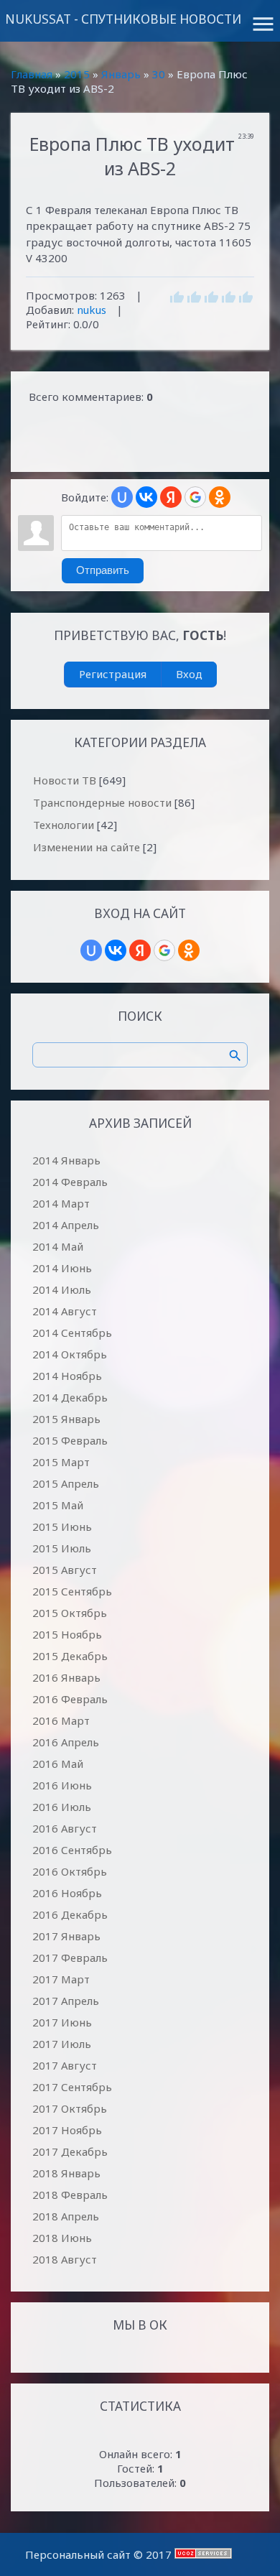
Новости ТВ (65, 780)
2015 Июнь (62, 1526)
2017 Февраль (70, 1958)
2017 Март (61, 1979)
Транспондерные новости (102, 802)
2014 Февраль (70, 1182)
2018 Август (65, 2259)
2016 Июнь (62, 1785)
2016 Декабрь (70, 1914)
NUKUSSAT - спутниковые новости (123, 19)
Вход (189, 674)
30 (159, 74)
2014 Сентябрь (72, 1333)
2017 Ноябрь (67, 2130)
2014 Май (58, 1246)
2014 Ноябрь (67, 1376)
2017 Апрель (66, 2001)
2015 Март (61, 1462)
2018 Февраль (70, 2195)
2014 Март (61, 1203)
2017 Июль (62, 2044)
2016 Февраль (70, 1699)
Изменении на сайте (87, 847)
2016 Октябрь (70, 1871)
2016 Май (58, 1764)
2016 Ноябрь (67, 1893)
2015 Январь (66, 1419)
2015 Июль (62, 1548)
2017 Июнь (62, 2022)
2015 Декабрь (70, 1656)
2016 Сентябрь (72, 1850)
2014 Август (65, 1311)
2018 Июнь (62, 2238)
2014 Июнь (62, 1268)
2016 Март (61, 1720)
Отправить (103, 570)
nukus (92, 310)
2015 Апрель (66, 1483)
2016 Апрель (66, 1742)
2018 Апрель (66, 2216)
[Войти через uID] (122, 497)
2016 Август (65, 1828)
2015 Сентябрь (72, 1591)
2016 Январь (66, 1677)
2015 (77, 74)
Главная (32, 74)
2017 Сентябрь (72, 2087)
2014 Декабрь (70, 1397)
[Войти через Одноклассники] (220, 497)
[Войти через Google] (195, 497)
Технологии (64, 825)
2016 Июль (62, 1807)
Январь (121, 74)
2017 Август (65, 2065)
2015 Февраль (70, 1440)
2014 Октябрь (70, 1354)
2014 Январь (66, 1160)
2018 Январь (66, 2173)
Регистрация (113, 674)
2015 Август (65, 1570)
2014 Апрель (66, 1225)
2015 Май (58, 1505)
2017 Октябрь (70, 2108)
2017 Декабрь (70, 2151)
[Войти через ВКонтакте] (146, 497)
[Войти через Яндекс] (171, 497)
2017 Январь (66, 1936)
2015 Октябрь (70, 1613)
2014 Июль (62, 1289)
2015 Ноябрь (67, 1634)
